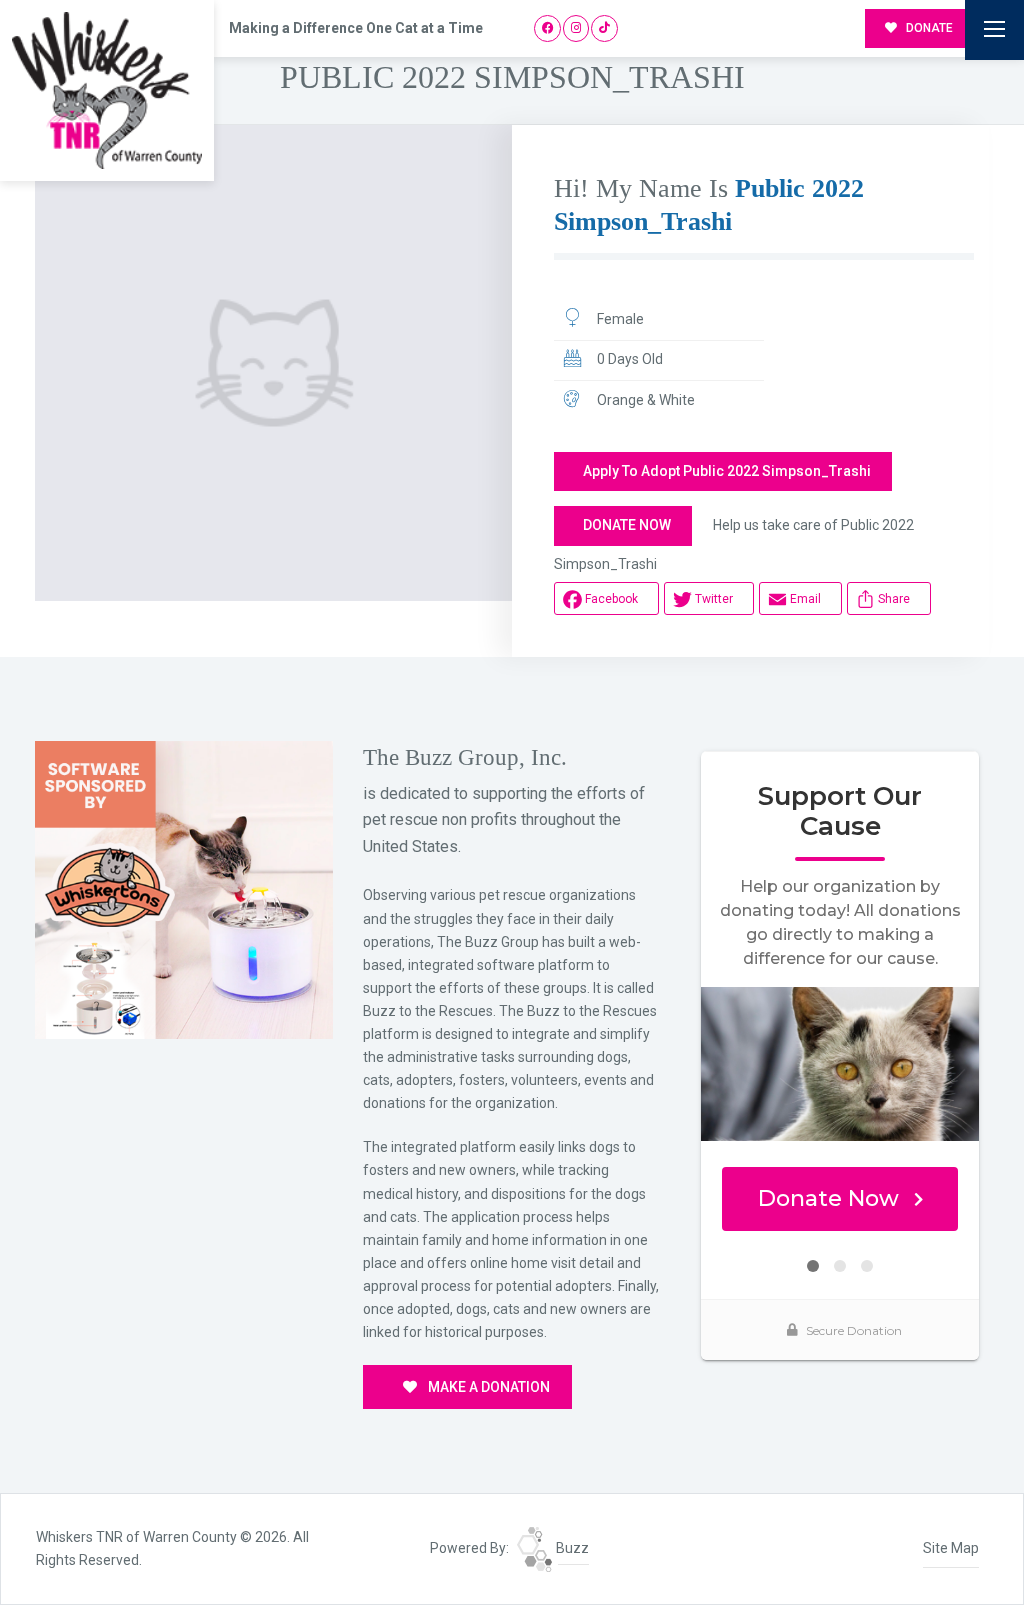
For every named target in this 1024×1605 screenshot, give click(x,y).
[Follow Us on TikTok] (604, 28)
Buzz (571, 1548)
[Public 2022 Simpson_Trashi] (273, 363)
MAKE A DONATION (487, 1387)
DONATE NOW (627, 525)
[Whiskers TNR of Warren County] (107, 90)
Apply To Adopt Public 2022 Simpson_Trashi (727, 471)
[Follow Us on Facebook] (547, 28)
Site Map (951, 1548)
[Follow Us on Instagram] (576, 28)
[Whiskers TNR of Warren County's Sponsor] (184, 889)
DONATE (928, 28)
